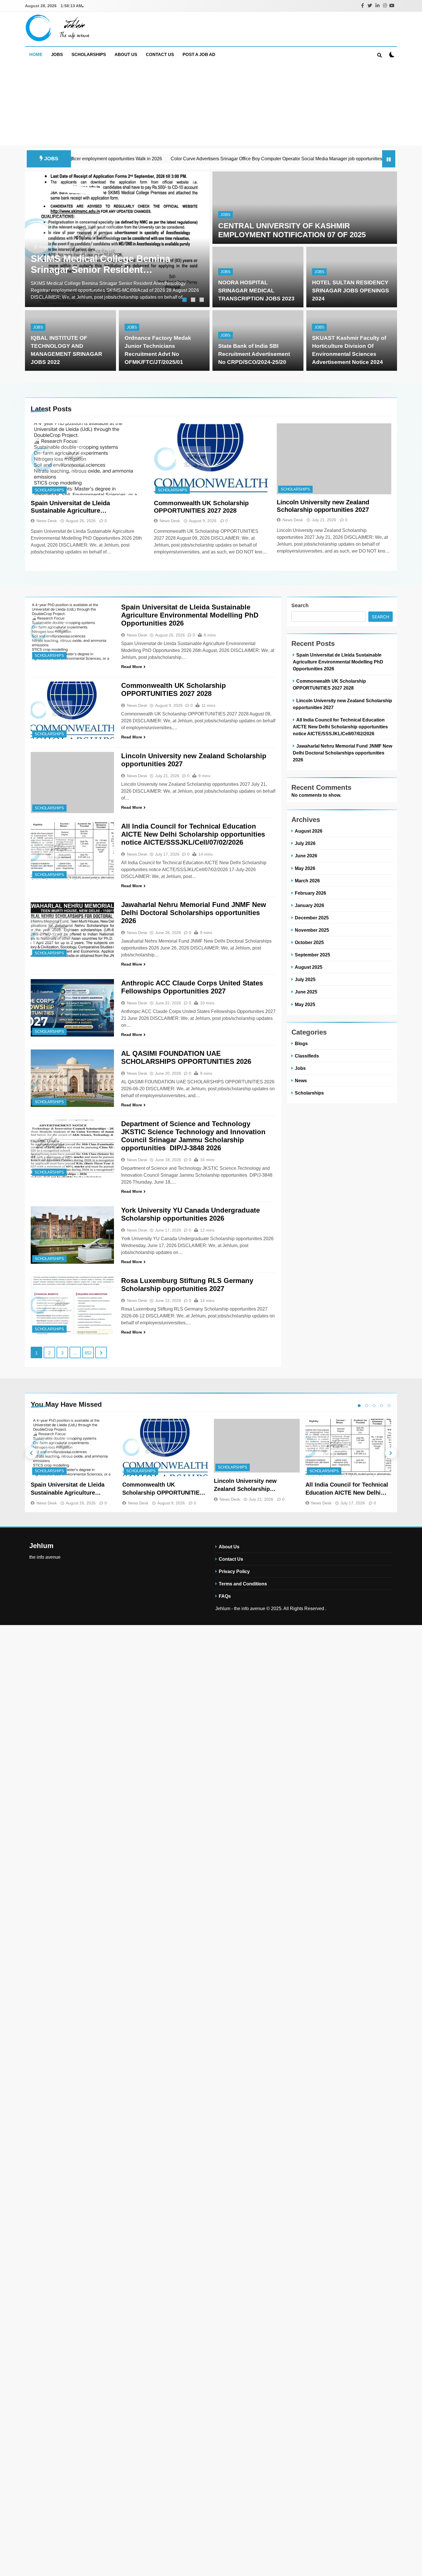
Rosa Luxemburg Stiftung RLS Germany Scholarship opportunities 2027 (187, 1285)
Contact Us (160, 54)
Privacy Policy (234, 1571)
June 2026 (306, 856)
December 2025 (312, 918)
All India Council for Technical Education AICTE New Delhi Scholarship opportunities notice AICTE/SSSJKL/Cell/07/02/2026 (193, 834)
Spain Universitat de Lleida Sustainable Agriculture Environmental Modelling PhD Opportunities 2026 (75, 507)
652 (88, 1353)
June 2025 (306, 992)
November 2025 (312, 930)
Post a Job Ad (199, 54)
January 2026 (309, 905)
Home (36, 54)
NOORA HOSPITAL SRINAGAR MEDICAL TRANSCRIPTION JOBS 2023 (256, 291)
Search (300, 605)
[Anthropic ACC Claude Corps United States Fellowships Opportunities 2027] (72, 1008)
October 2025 (309, 942)
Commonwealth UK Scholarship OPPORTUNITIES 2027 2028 (201, 507)
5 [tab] (389, 1406)
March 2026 (307, 881)
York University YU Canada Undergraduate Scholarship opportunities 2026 (190, 1214)
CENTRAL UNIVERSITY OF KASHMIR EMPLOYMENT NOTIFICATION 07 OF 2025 (292, 230)
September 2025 (312, 955)
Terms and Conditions (243, 1584)
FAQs (225, 1596)
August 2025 (309, 967)
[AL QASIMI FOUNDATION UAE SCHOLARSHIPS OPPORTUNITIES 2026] (72, 1078)
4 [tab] (382, 1406)
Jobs (57, 54)
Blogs (301, 1043)
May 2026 (305, 868)
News (301, 1080)
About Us (126, 54)
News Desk (47, 521)
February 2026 (310, 893)
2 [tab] (194, 300)
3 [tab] (202, 300)
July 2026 (305, 843)
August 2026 (309, 831)
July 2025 (305, 979)
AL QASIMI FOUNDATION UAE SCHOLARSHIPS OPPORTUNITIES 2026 (186, 1057)
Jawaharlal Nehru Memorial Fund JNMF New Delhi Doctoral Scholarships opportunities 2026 (194, 913)
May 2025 (305, 1004)
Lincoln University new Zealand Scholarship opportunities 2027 (323, 506)
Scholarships (89, 54)
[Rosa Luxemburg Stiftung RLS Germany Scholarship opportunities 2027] (72, 1305)
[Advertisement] (211, 105)
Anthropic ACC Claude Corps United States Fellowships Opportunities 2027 (192, 987)
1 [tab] (185, 300)
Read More (132, 667)
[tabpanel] (117, 239)
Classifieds (307, 1056)
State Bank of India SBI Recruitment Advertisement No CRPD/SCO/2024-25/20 (254, 354)
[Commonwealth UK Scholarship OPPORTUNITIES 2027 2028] (211, 459)
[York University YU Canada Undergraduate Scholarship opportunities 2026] (72, 1235)
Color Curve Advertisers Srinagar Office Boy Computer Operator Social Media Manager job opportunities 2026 (209, 159)
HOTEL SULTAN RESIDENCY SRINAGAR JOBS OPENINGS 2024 (351, 291)
